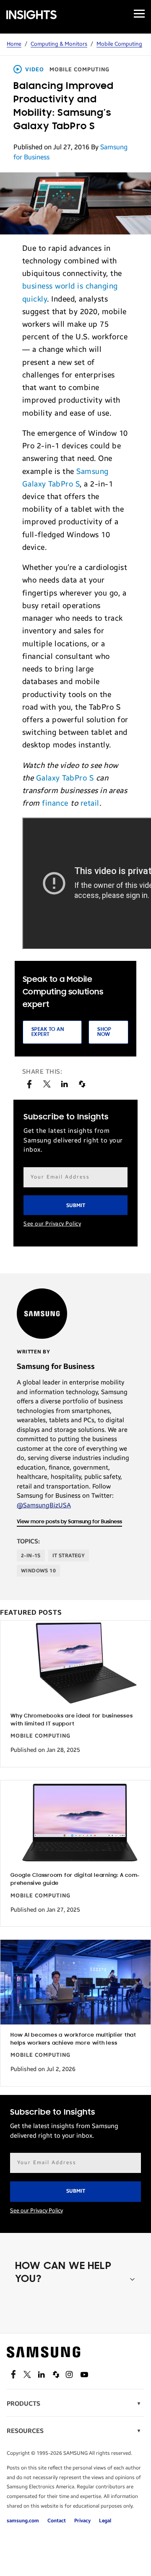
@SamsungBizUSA (44, 1505)
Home (14, 44)
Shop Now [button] (104, 1032)
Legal (105, 2521)
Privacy (82, 2521)
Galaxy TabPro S (65, 778)
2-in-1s (31, 1556)
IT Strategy (69, 1556)
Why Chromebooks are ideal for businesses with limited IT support (72, 1720)
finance (55, 803)
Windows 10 (38, 1571)
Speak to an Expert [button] (48, 1032)
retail (90, 803)
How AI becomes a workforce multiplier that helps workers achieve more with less (73, 2039)
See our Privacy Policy (52, 1224)
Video (35, 70)
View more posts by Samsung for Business (69, 1522)
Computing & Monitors (59, 44)
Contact (57, 2521)
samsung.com (23, 2521)
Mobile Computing (119, 44)
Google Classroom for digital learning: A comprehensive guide (75, 1879)
